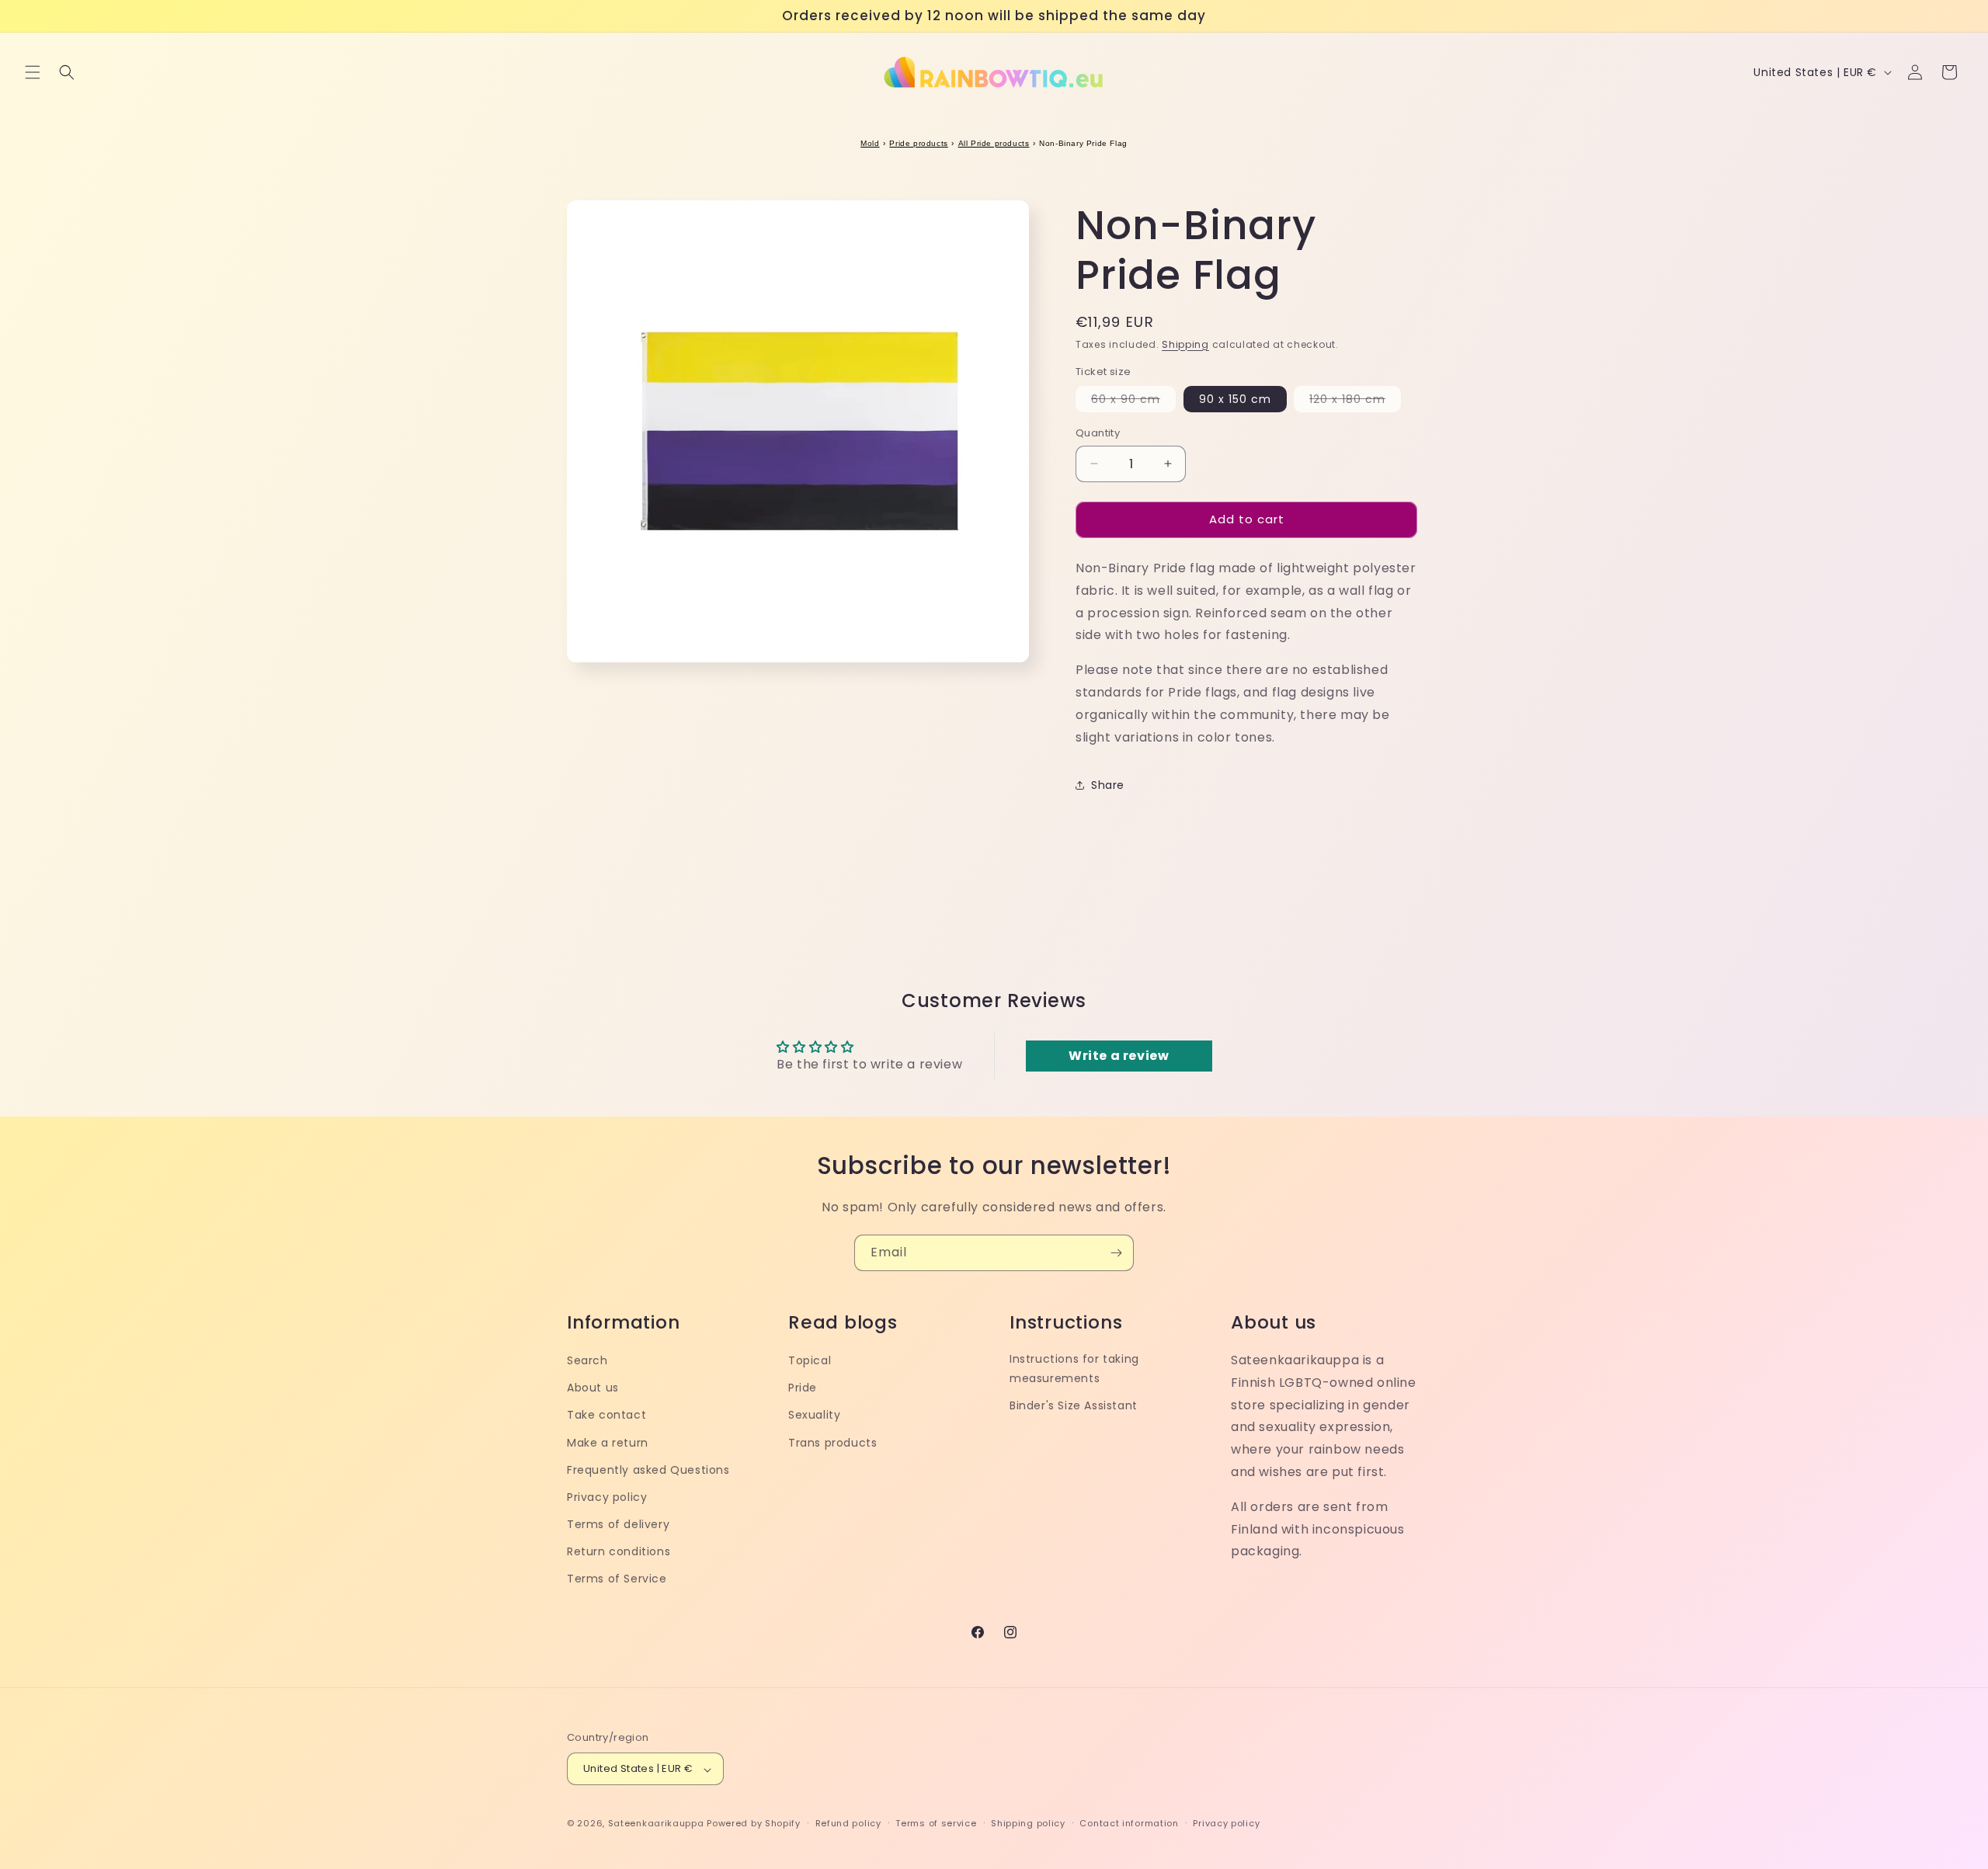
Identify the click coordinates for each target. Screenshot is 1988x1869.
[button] (33, 72)
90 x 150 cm (1235, 399)
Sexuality (814, 1415)
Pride (803, 1388)
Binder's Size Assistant (1074, 1405)
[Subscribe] (1116, 1253)
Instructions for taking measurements (1074, 1368)
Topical (810, 1360)
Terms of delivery (618, 1524)
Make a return (608, 1442)
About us (593, 1388)
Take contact (606, 1415)
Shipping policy (1028, 1823)
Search (587, 1360)
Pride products (918, 143)
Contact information (1129, 1823)
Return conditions (619, 1551)
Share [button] (1108, 785)
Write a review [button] (1119, 1056)
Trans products (832, 1442)
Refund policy (848, 1823)
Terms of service (936, 1823)
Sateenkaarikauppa (656, 1824)
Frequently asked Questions (648, 1469)
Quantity (1098, 433)
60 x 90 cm (1133, 401)
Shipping (1185, 344)
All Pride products (994, 143)
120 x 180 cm (1355, 401)
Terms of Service (617, 1579)
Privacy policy (607, 1496)
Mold (870, 143)
